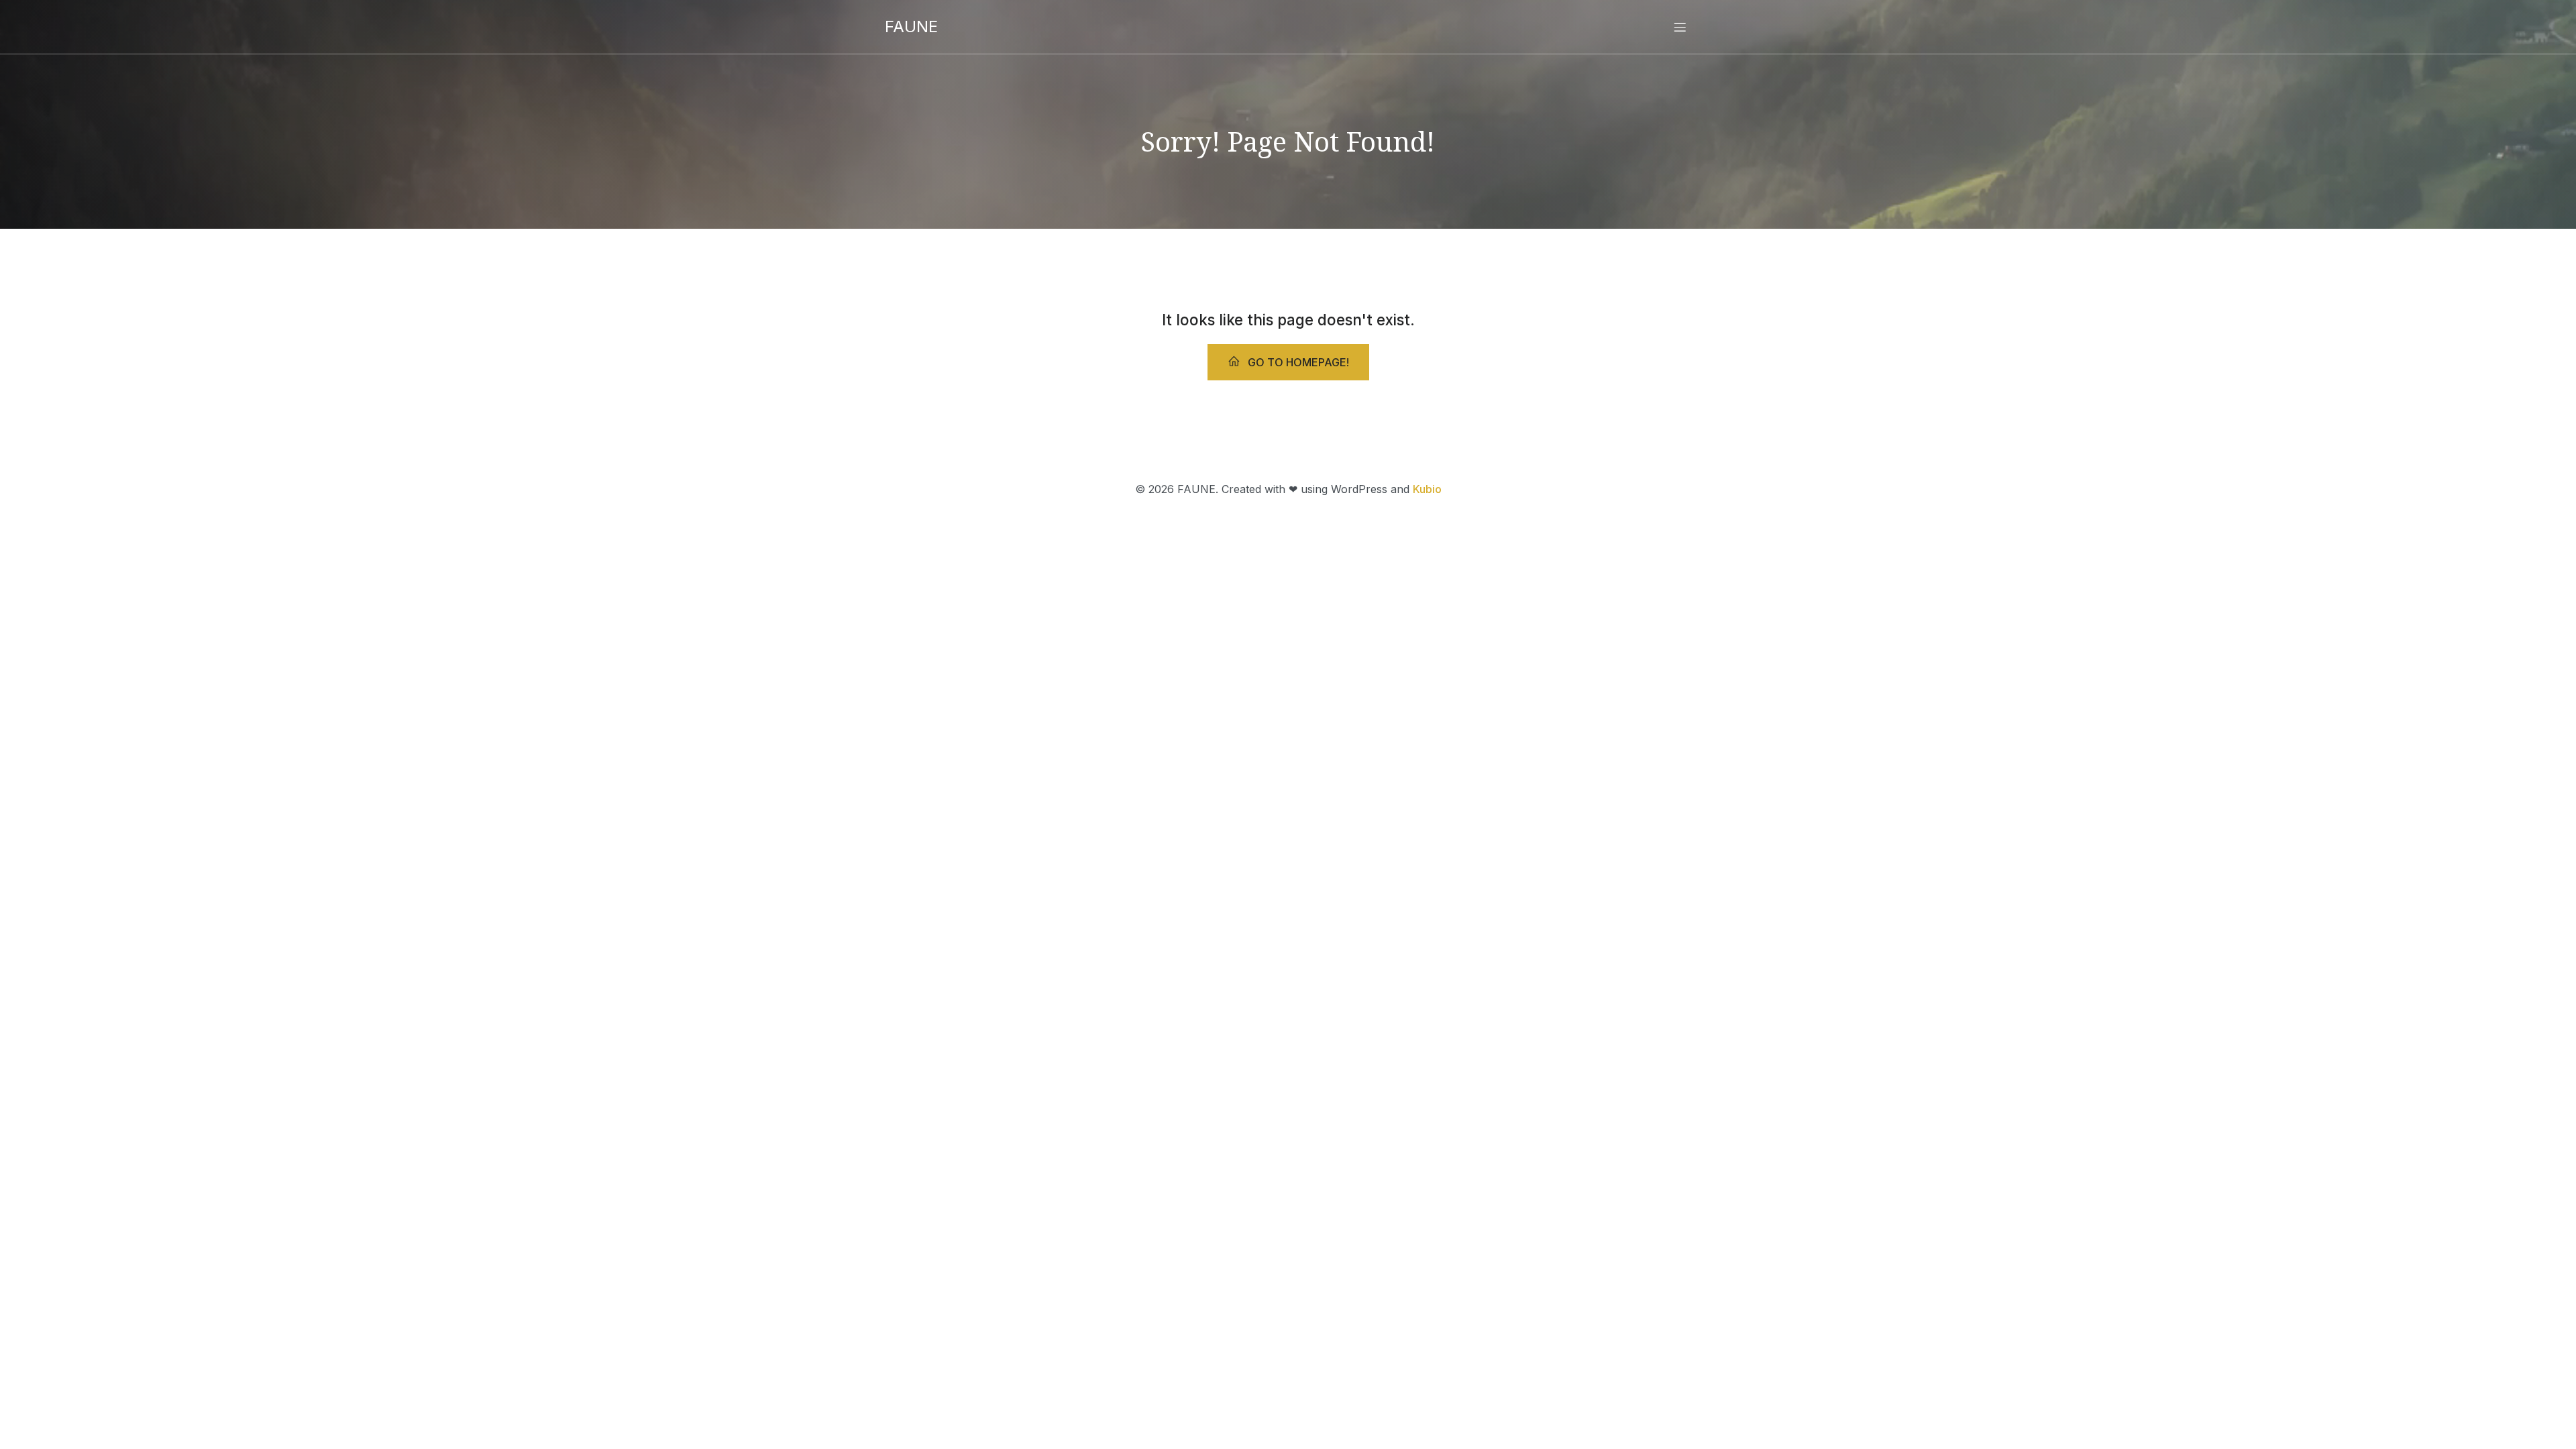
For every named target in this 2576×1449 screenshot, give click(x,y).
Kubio (1427, 489)
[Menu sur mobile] (1680, 27)
